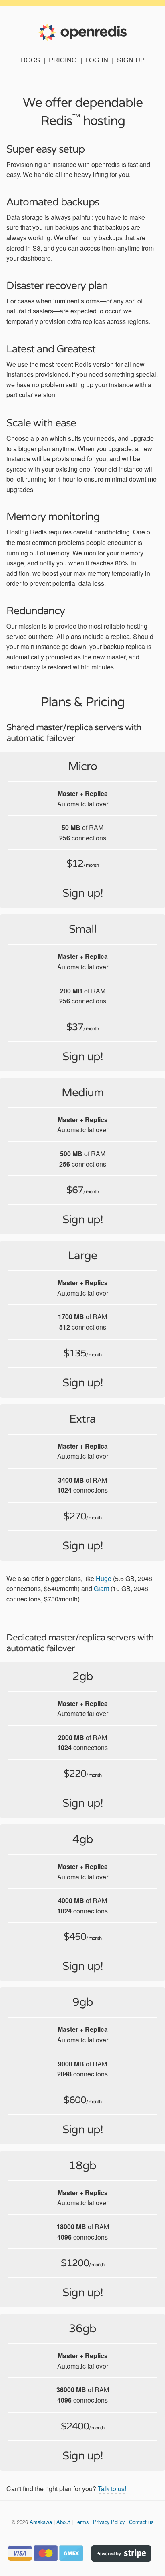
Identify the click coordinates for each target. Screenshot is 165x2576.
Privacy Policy (109, 2522)
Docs (30, 60)
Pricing (63, 60)
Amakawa (41, 2522)
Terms (81, 2522)
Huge (104, 1578)
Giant (101, 1588)
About (63, 2522)
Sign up (131, 60)
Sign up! (83, 893)
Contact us (141, 2522)
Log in (97, 60)
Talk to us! (112, 2489)
